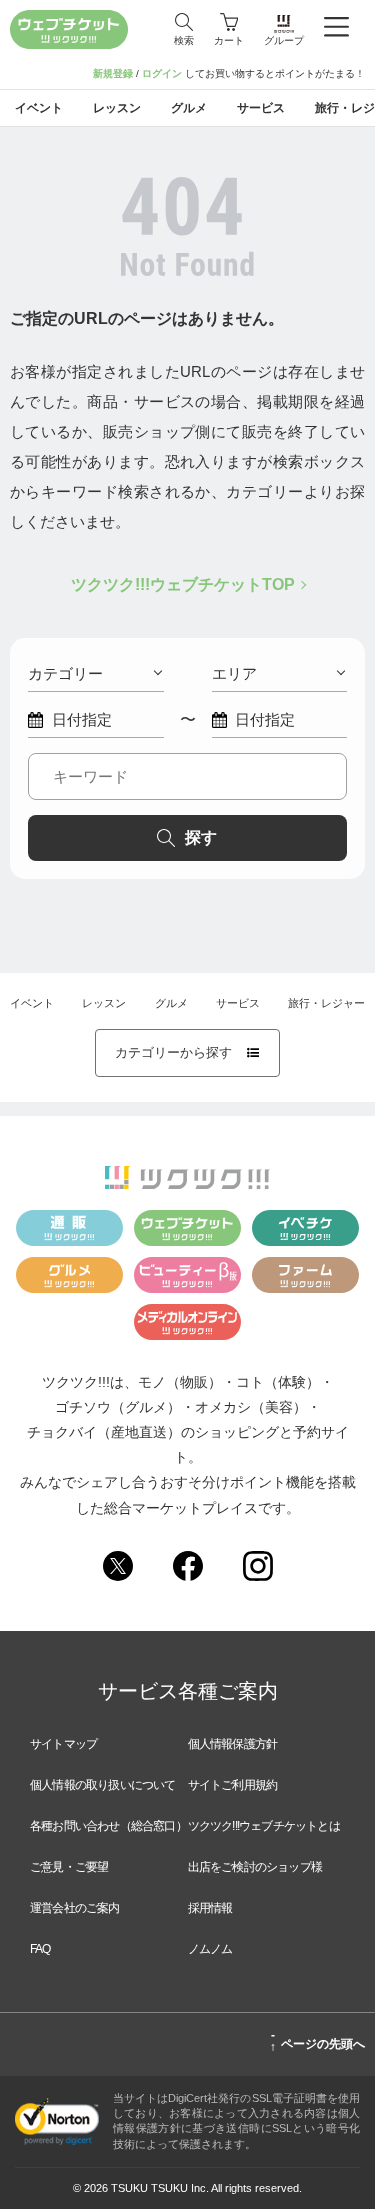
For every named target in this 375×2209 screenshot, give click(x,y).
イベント (32, 1003)
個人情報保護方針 (233, 1744)
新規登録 (113, 73)
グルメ (171, 1003)
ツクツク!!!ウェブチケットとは (264, 1826)
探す (201, 837)
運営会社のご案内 (75, 1908)
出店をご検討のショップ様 (255, 1867)
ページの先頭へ (317, 2041)
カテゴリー (65, 673)
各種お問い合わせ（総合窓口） (108, 1826)
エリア (234, 673)
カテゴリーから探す (187, 1052)
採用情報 (210, 1908)
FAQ (40, 1949)
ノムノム (210, 1949)
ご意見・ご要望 (69, 1867)
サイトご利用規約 (233, 1785)
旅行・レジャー (326, 1003)
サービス (238, 1003)
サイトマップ (63, 1744)
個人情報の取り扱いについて (103, 1785)
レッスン (104, 1003)
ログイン (162, 73)
